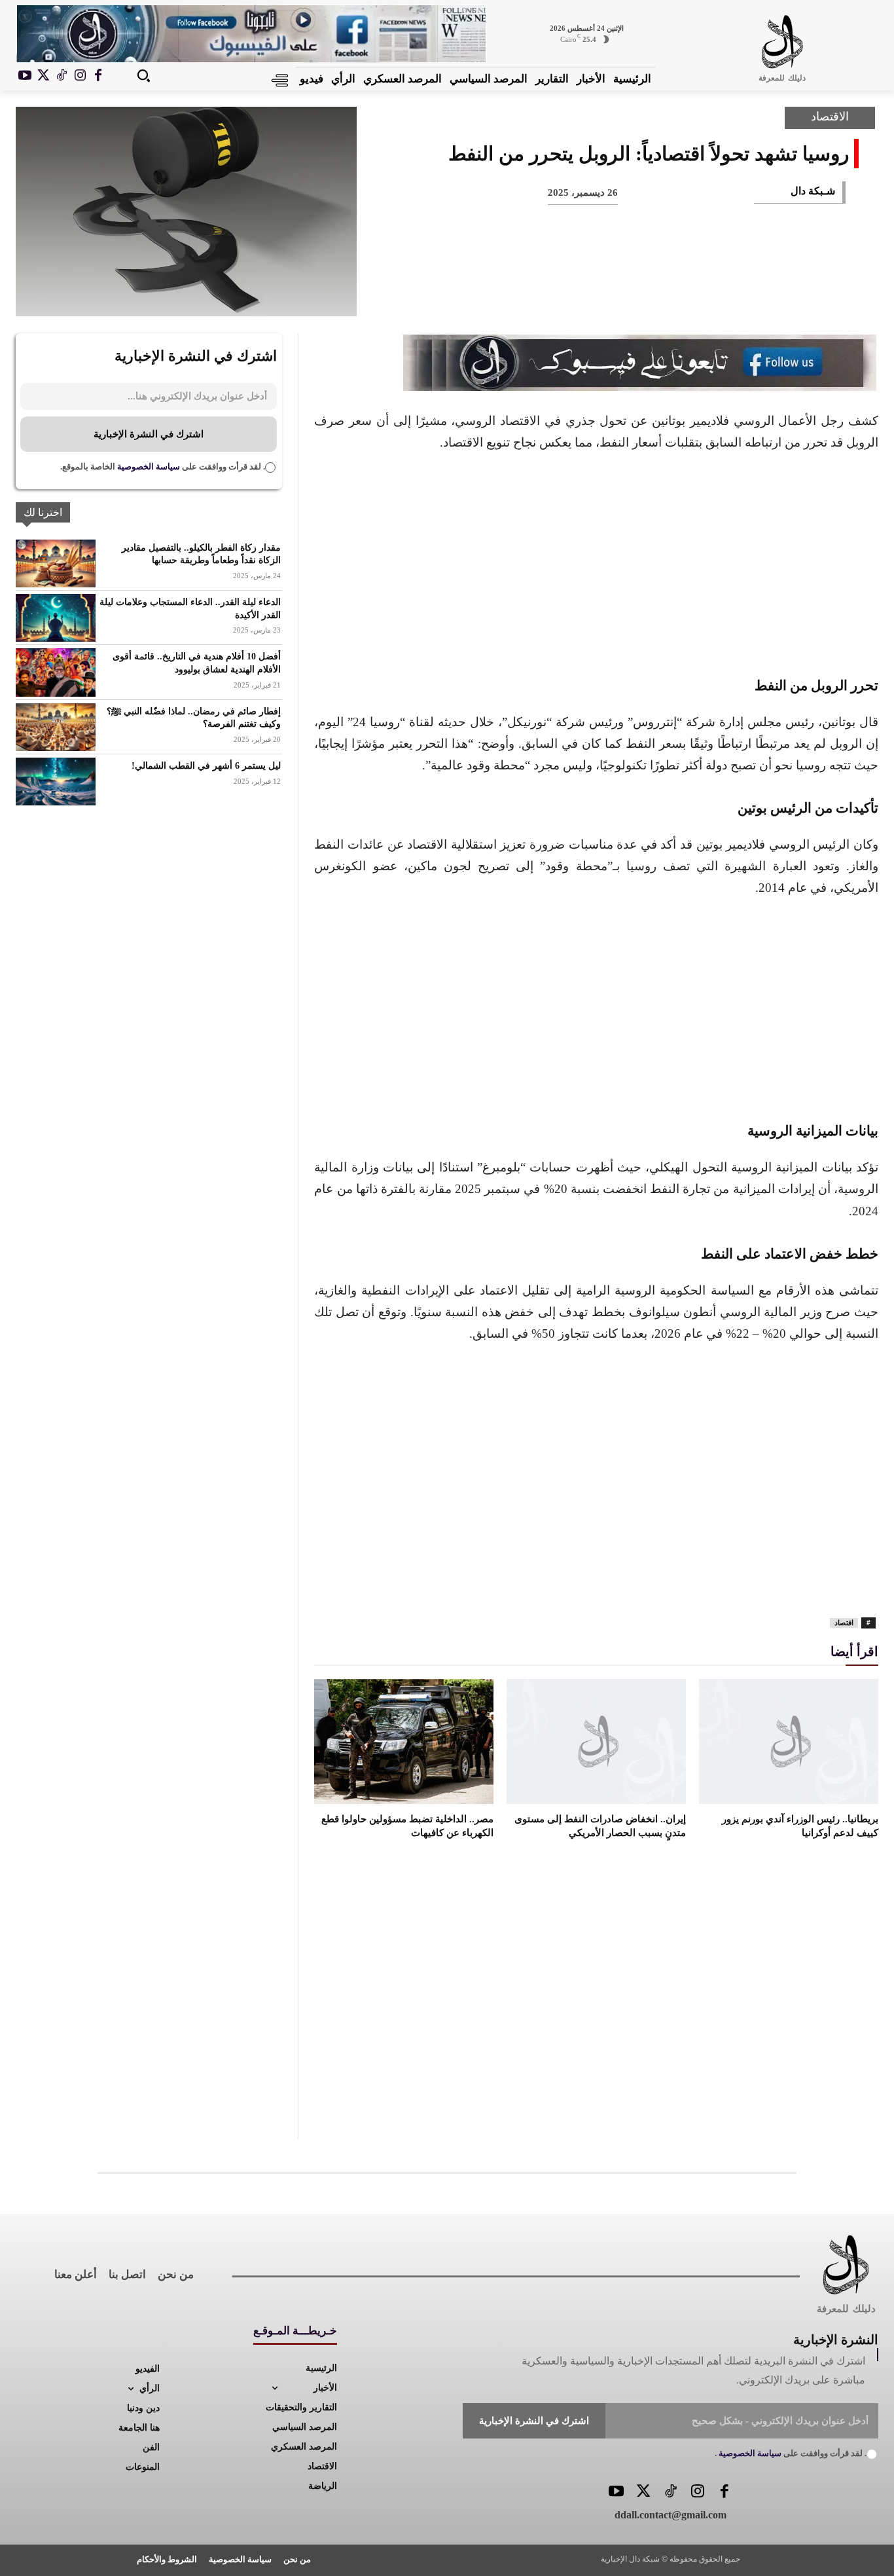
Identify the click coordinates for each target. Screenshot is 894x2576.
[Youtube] (25, 76)
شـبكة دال (813, 191)
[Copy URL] (567, 294)
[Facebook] (98, 76)
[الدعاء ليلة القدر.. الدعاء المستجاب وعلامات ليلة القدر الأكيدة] (56, 618)
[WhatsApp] (696, 294)
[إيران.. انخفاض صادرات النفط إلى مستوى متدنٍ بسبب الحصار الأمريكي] (596, 1742)
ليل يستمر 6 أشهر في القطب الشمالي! (206, 766)
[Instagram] (80, 76)
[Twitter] (643, 2493)
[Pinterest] (740, 294)
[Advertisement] (596, 562)
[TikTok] (62, 76)
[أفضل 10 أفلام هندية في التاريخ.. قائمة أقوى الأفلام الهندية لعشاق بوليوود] (56, 672)
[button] (143, 75)
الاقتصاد (830, 117)
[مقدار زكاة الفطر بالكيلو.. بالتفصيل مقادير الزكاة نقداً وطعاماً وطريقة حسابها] (56, 563)
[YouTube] (616, 2493)
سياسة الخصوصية (148, 467)
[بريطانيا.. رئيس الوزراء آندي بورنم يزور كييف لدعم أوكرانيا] (789, 1742)
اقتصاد (844, 1623)
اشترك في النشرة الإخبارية (149, 434)
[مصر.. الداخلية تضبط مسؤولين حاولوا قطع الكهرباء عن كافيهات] (404, 1742)
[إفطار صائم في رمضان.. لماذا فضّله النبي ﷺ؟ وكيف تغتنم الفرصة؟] (56, 727)
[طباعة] (653, 294)
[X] (43, 76)
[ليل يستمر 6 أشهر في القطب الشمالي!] (56, 782)
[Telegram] (610, 294)
